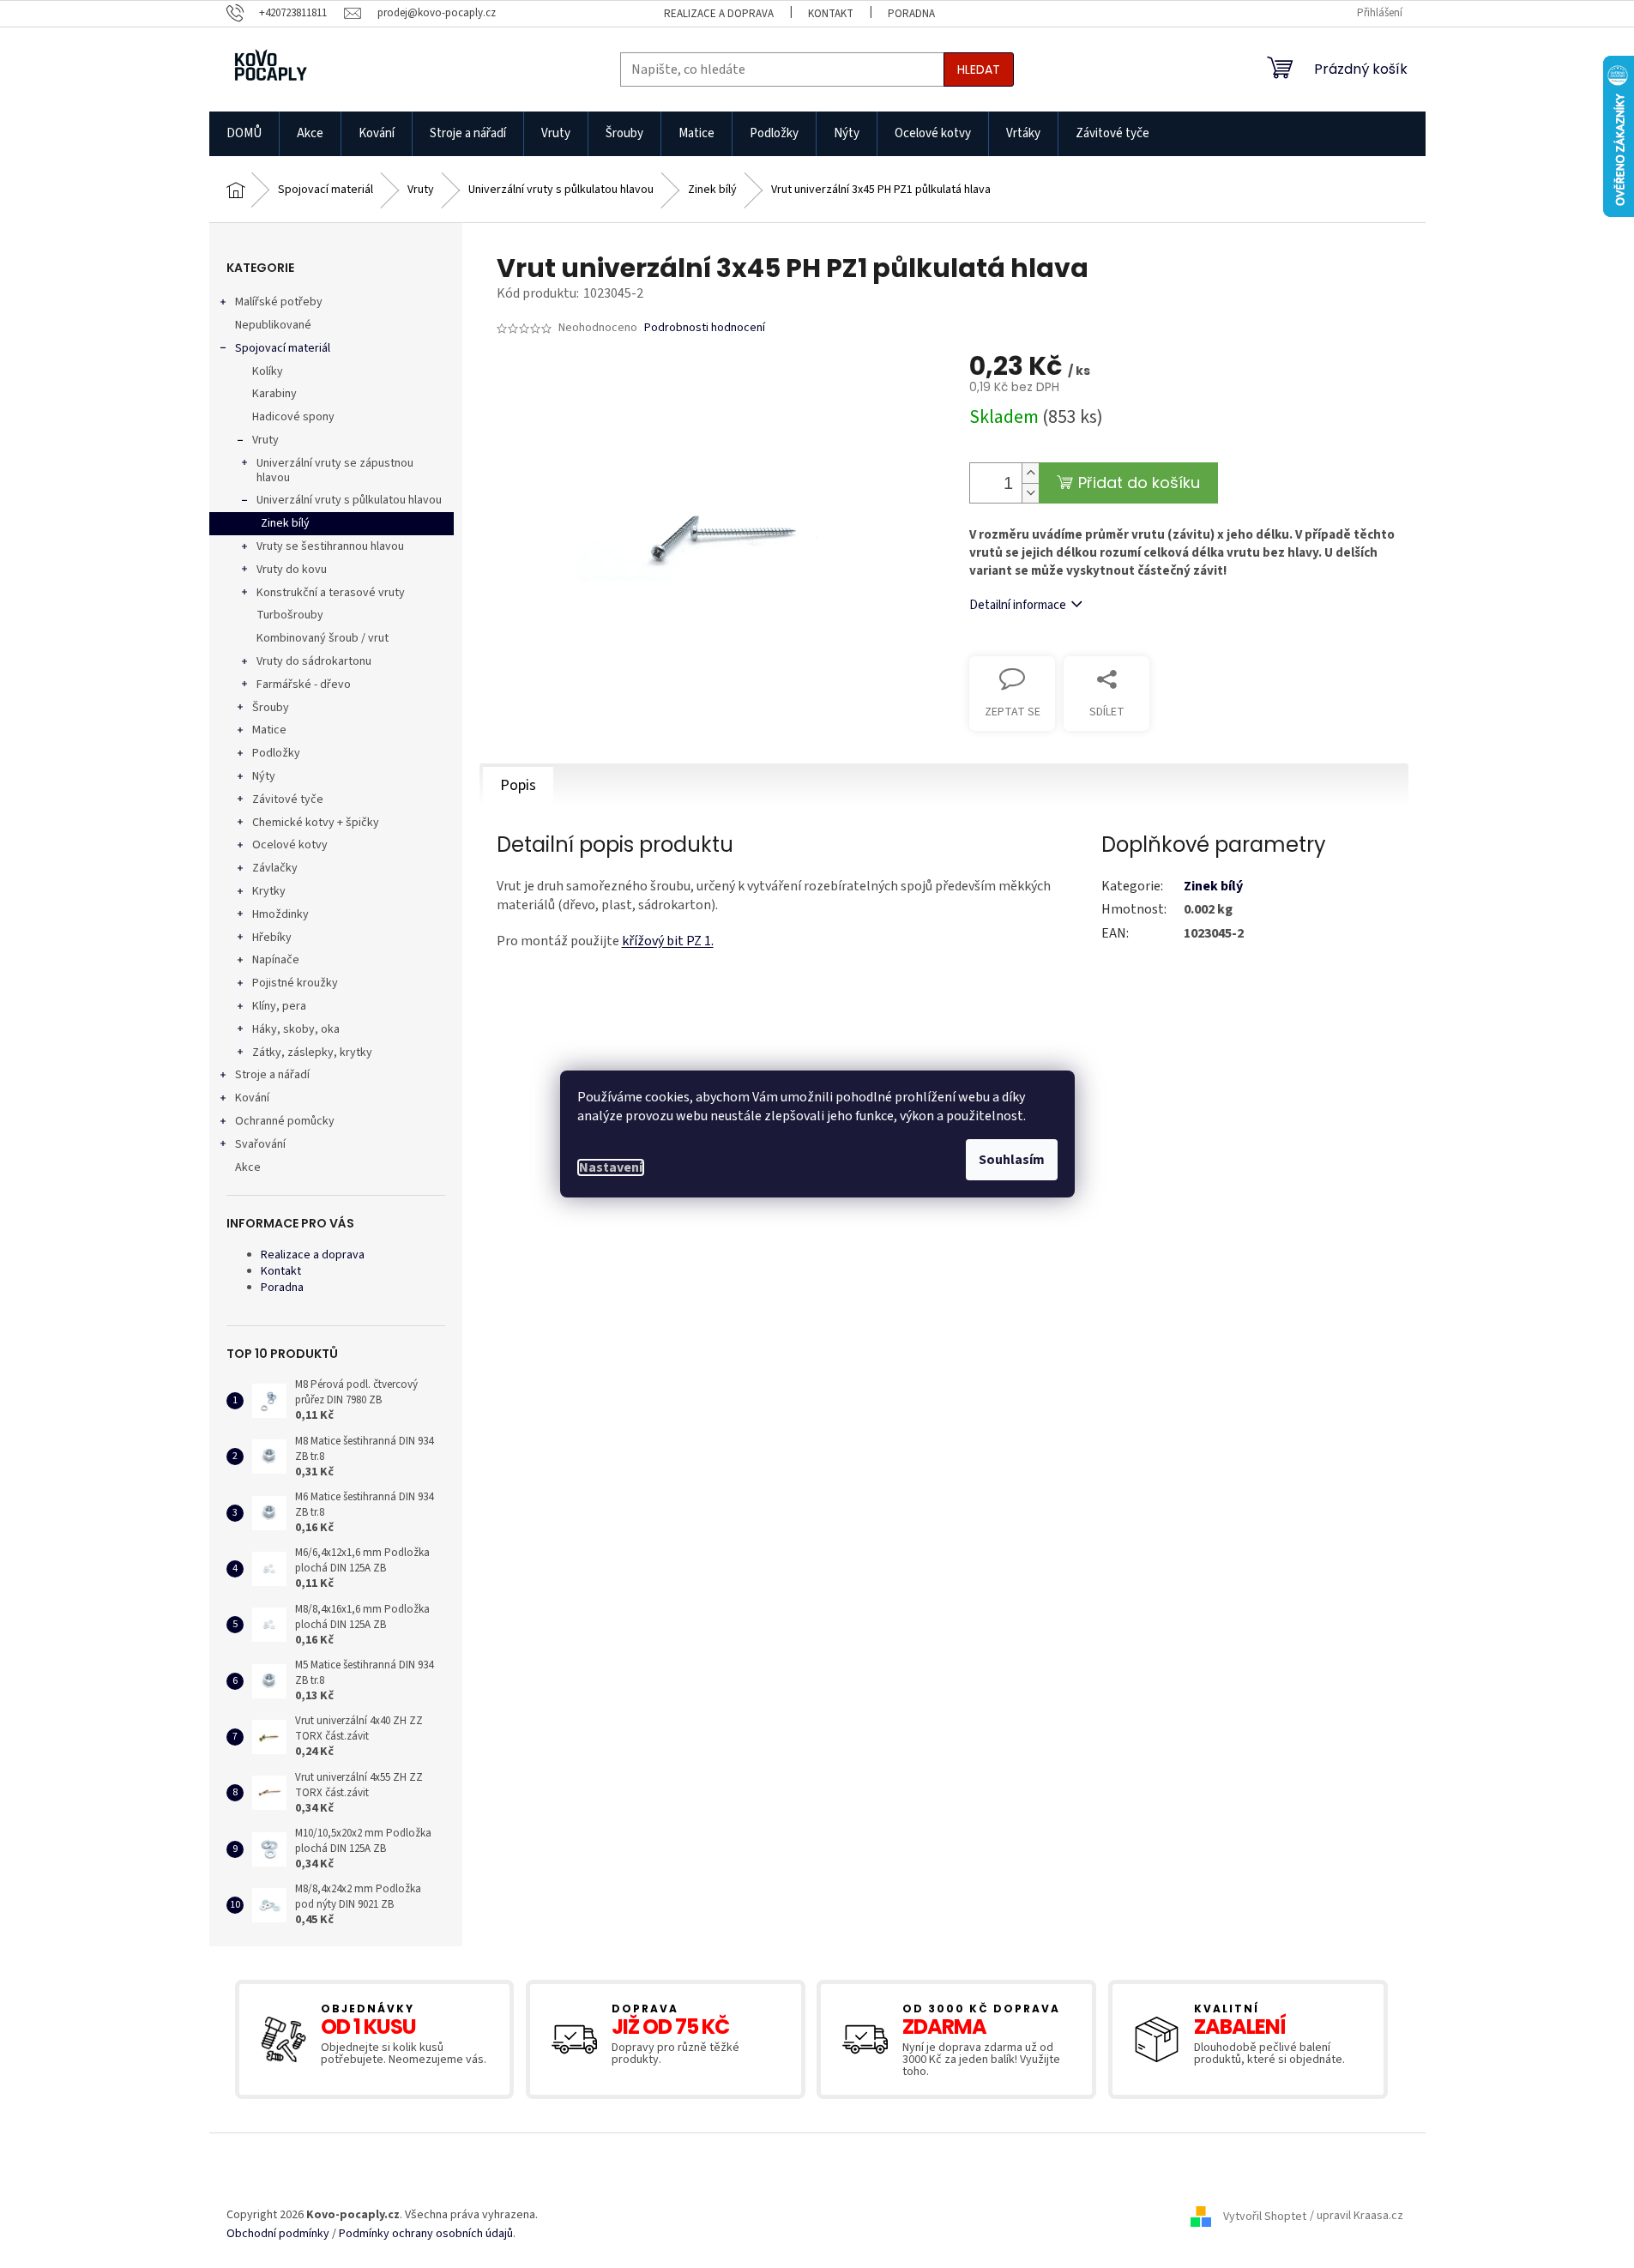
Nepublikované (273, 325)
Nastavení (611, 1167)
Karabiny (274, 394)
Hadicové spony (293, 417)
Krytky (269, 891)
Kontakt (831, 14)
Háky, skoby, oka (296, 1029)
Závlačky (275, 868)
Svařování (260, 1144)
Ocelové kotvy (290, 845)
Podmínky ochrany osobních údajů (426, 2234)
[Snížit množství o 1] (1030, 493)
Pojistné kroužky (295, 983)
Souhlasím (1012, 1160)
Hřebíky (272, 938)
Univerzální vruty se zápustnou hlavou (335, 470)
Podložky (276, 753)
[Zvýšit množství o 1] (1030, 473)
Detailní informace (1018, 605)
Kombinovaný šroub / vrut (323, 638)
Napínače (276, 960)
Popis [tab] (518, 785)
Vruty (265, 440)
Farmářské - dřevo (304, 685)
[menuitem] (244, 134)
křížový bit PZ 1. (668, 941)
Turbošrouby (290, 615)
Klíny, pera (279, 1006)
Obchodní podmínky (278, 2234)
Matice (269, 730)
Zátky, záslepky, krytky (312, 1053)
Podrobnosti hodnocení (705, 328)
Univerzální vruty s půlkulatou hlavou (349, 500)
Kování (252, 1098)
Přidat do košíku (1139, 483)
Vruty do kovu (292, 570)
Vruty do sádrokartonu (314, 661)
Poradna (911, 14)
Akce (248, 1167)
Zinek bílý (285, 523)
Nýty (264, 776)
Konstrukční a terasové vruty (331, 593)
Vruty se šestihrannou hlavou (330, 546)
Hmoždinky (280, 914)
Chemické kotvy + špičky (316, 823)
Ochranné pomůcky (285, 1121)
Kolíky (268, 371)
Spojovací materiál (283, 348)
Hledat (979, 69)
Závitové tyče (288, 799)
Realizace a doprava (719, 14)
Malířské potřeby (279, 302)
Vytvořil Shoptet (1265, 2217)
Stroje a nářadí (272, 1075)
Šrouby (271, 708)
